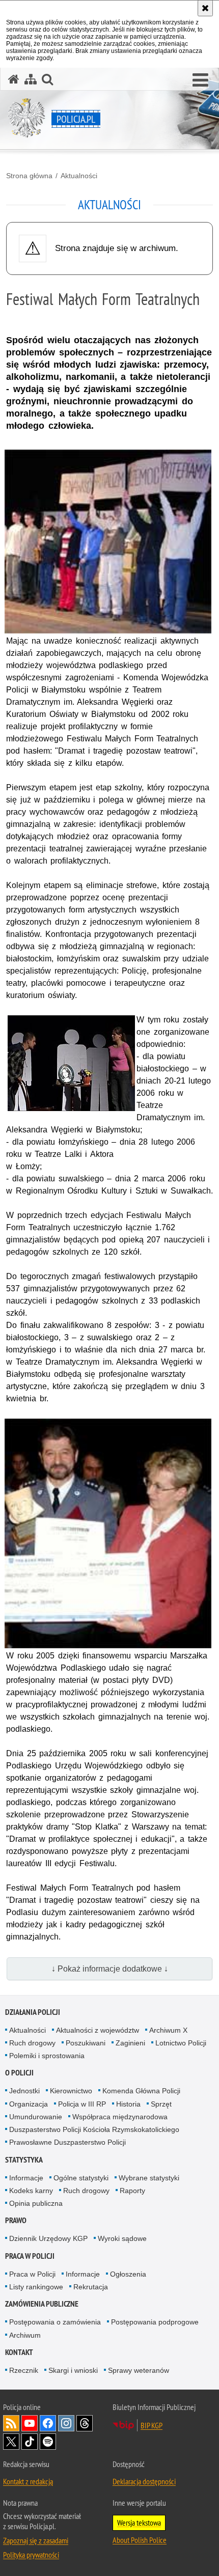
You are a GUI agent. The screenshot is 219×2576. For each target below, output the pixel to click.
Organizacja (29, 2104)
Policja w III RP (82, 2104)
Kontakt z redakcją (28, 2481)
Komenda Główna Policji (141, 2091)
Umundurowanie (36, 2117)
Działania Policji (33, 2012)
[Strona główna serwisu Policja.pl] (14, 79)
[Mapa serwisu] (31, 79)
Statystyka (24, 2160)
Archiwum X (168, 2030)
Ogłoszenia (128, 2274)
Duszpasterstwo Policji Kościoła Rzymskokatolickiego (94, 2129)
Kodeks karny (31, 2191)
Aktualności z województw (98, 2030)
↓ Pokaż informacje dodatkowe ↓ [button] (110, 1969)
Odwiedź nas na (30, 2423)
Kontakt (19, 2352)
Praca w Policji (30, 2256)
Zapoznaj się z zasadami (36, 2540)
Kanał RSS (11, 2423)
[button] (200, 80)
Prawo (16, 2220)
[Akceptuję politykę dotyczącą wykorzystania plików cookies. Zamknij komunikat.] (205, 8)
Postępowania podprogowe (155, 2322)
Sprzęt (161, 2104)
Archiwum (25, 2335)
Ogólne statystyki (81, 2178)
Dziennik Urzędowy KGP (48, 2238)
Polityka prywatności (31, 2555)
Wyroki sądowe (122, 2238)
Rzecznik (24, 2370)
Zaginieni (130, 2043)
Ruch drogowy (32, 2043)
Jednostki (24, 2091)
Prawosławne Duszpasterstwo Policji (67, 2142)
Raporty (132, 2191)
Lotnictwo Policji (181, 2043)
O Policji (19, 2073)
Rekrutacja (91, 2287)
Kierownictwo (71, 2091)
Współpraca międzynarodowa (120, 2117)
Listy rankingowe (36, 2287)
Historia (128, 2104)
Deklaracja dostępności (144, 2481)
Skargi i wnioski (73, 2370)
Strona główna (29, 176)
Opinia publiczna (36, 2203)
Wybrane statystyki (149, 2178)
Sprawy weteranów (139, 2370)
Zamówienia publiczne (42, 2304)
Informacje (26, 2178)
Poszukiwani (86, 2043)
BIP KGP (152, 2425)
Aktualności (79, 176)
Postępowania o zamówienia (55, 2322)
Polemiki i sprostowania (47, 2056)
